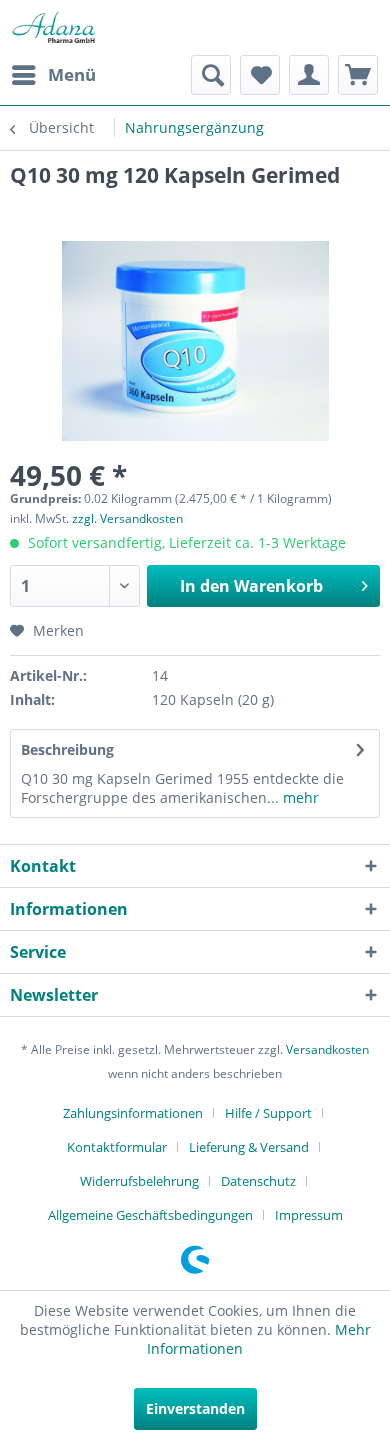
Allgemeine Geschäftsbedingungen (150, 1215)
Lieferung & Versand (249, 1147)
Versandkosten (327, 1049)
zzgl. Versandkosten (127, 518)
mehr (299, 797)
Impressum (309, 1215)
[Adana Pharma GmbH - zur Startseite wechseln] (53, 27)
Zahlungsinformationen (133, 1113)
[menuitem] (53, 75)
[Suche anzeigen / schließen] (211, 75)
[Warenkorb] (358, 75)
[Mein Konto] (309, 75)
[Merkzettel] (260, 75)
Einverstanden (195, 1408)
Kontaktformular (117, 1147)
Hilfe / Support (268, 1113)
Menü (72, 74)
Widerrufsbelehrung (139, 1181)
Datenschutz (258, 1181)
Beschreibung (67, 749)
